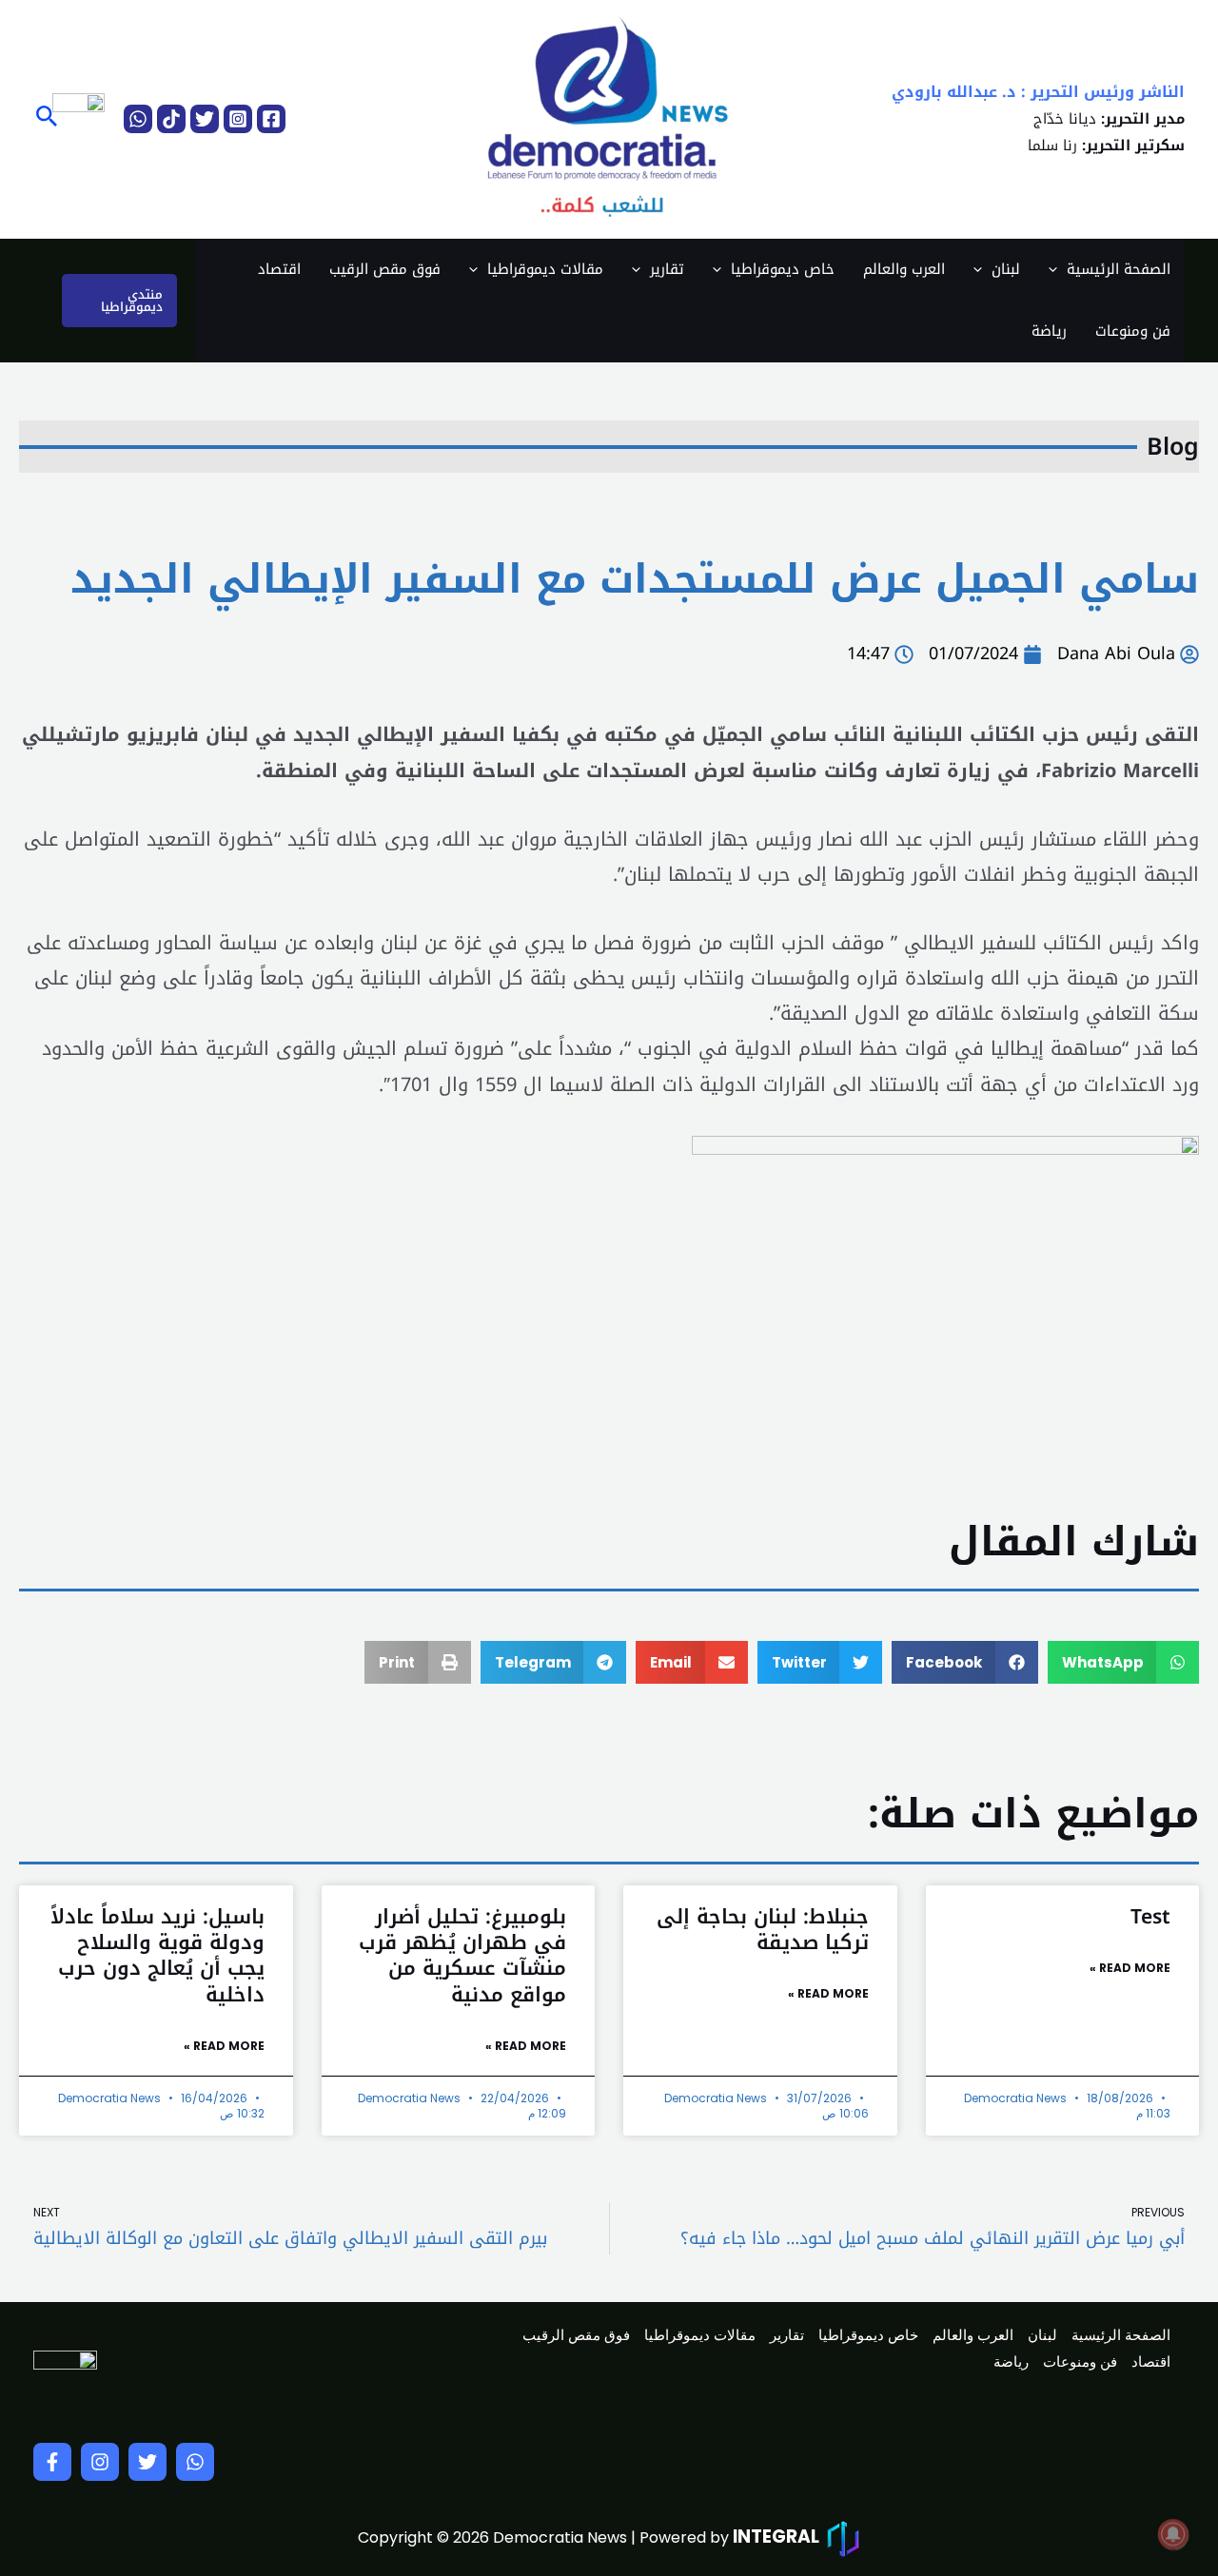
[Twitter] (205, 119)
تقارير (667, 269)
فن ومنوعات (1133, 331)
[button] (45, 119)
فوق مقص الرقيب (385, 269)
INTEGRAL (776, 2537)
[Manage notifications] (1173, 2534)
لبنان (1006, 269)
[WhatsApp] (138, 119)
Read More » (1130, 1968)
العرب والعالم (904, 269)
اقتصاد (279, 269)
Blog (1173, 447)
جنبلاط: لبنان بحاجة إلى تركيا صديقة (763, 1930)
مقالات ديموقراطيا (545, 269)
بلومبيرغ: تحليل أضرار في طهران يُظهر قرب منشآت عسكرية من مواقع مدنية (462, 1956)
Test (1150, 1917)
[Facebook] (271, 119)
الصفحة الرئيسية (1119, 269)
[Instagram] (238, 119)
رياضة (1049, 331)
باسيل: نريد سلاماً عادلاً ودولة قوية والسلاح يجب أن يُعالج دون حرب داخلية (157, 1956)
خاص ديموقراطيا (783, 269)
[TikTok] (171, 119)
